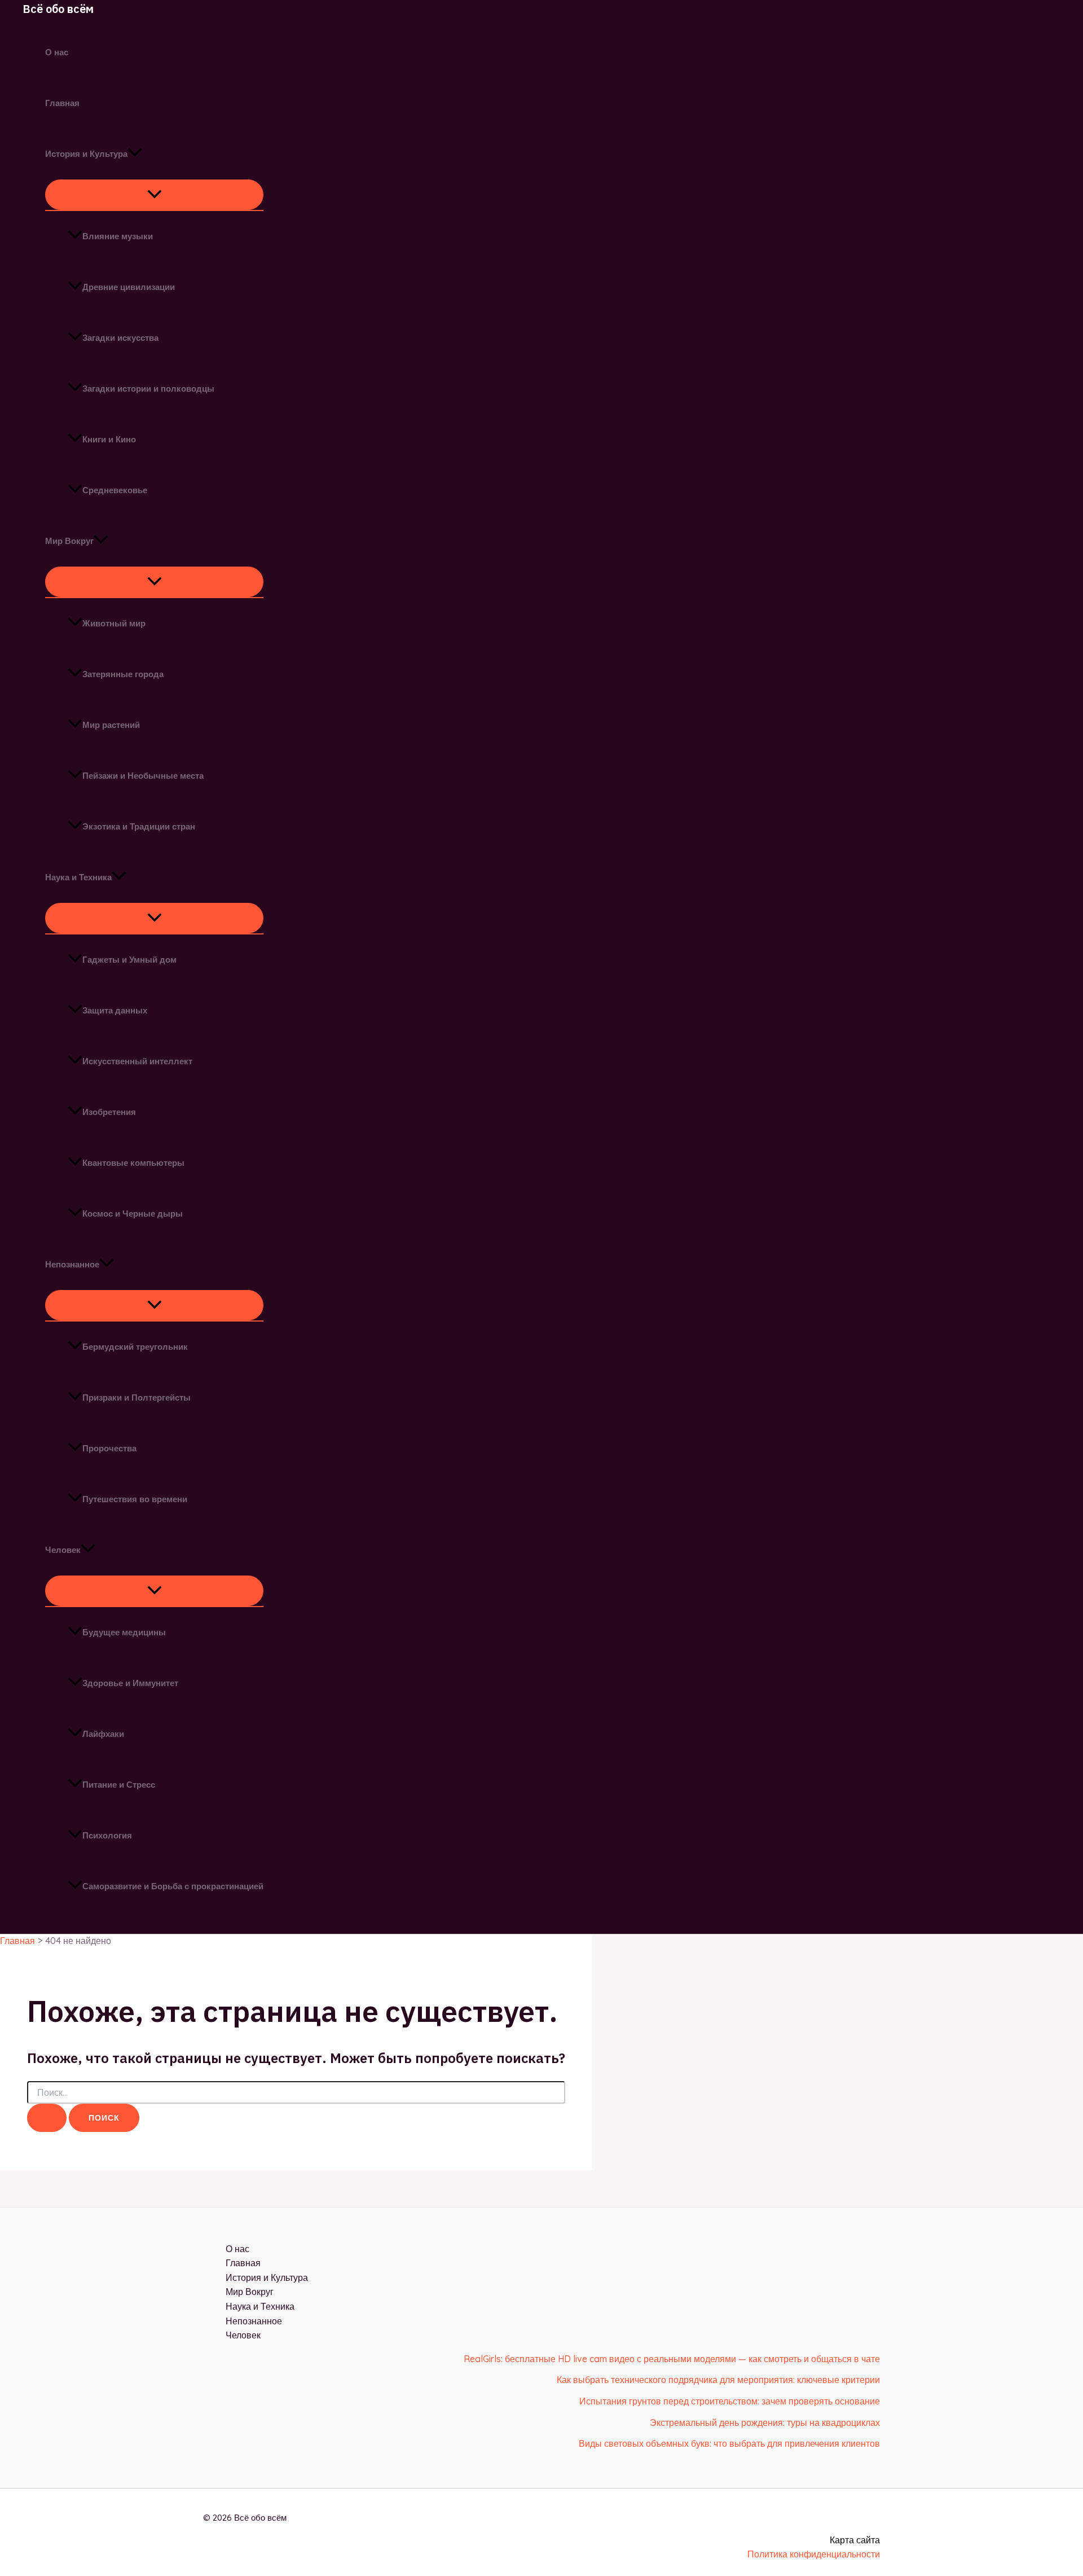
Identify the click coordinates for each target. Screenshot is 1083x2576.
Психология (107, 1835)
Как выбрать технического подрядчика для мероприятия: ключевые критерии (718, 2380)
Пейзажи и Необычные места (143, 776)
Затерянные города (123, 674)
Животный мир (114, 623)
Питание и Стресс (119, 1785)
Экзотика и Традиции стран (139, 826)
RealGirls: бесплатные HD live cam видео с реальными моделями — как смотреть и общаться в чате (672, 2359)
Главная (62, 103)
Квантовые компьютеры (133, 1163)
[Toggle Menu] (154, 195)
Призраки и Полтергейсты (137, 1397)
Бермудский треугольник (135, 1347)
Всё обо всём (58, 9)
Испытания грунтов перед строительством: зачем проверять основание (730, 2401)
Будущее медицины (124, 1632)
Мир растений (111, 725)
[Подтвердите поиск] (47, 2118)
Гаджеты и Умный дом (129, 960)
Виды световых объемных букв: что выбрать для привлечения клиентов (729, 2443)
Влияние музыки (118, 236)
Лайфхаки (103, 1734)
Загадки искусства (120, 338)
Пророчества (109, 1448)
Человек (63, 1550)
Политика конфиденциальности (814, 2554)
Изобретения (109, 1112)
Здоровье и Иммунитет (130, 1683)
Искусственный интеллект (137, 1061)
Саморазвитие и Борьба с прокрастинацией (173, 1886)
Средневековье (115, 490)
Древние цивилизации (129, 287)
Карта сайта (855, 2540)
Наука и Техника (78, 877)
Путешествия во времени (135, 1499)
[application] (135, 154)
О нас (57, 52)
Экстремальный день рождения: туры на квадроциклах (765, 2423)
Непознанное (72, 1264)
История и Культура (86, 154)
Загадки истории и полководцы (148, 389)
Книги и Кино (109, 439)
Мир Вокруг (69, 541)
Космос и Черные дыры (133, 1214)
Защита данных (115, 1010)
